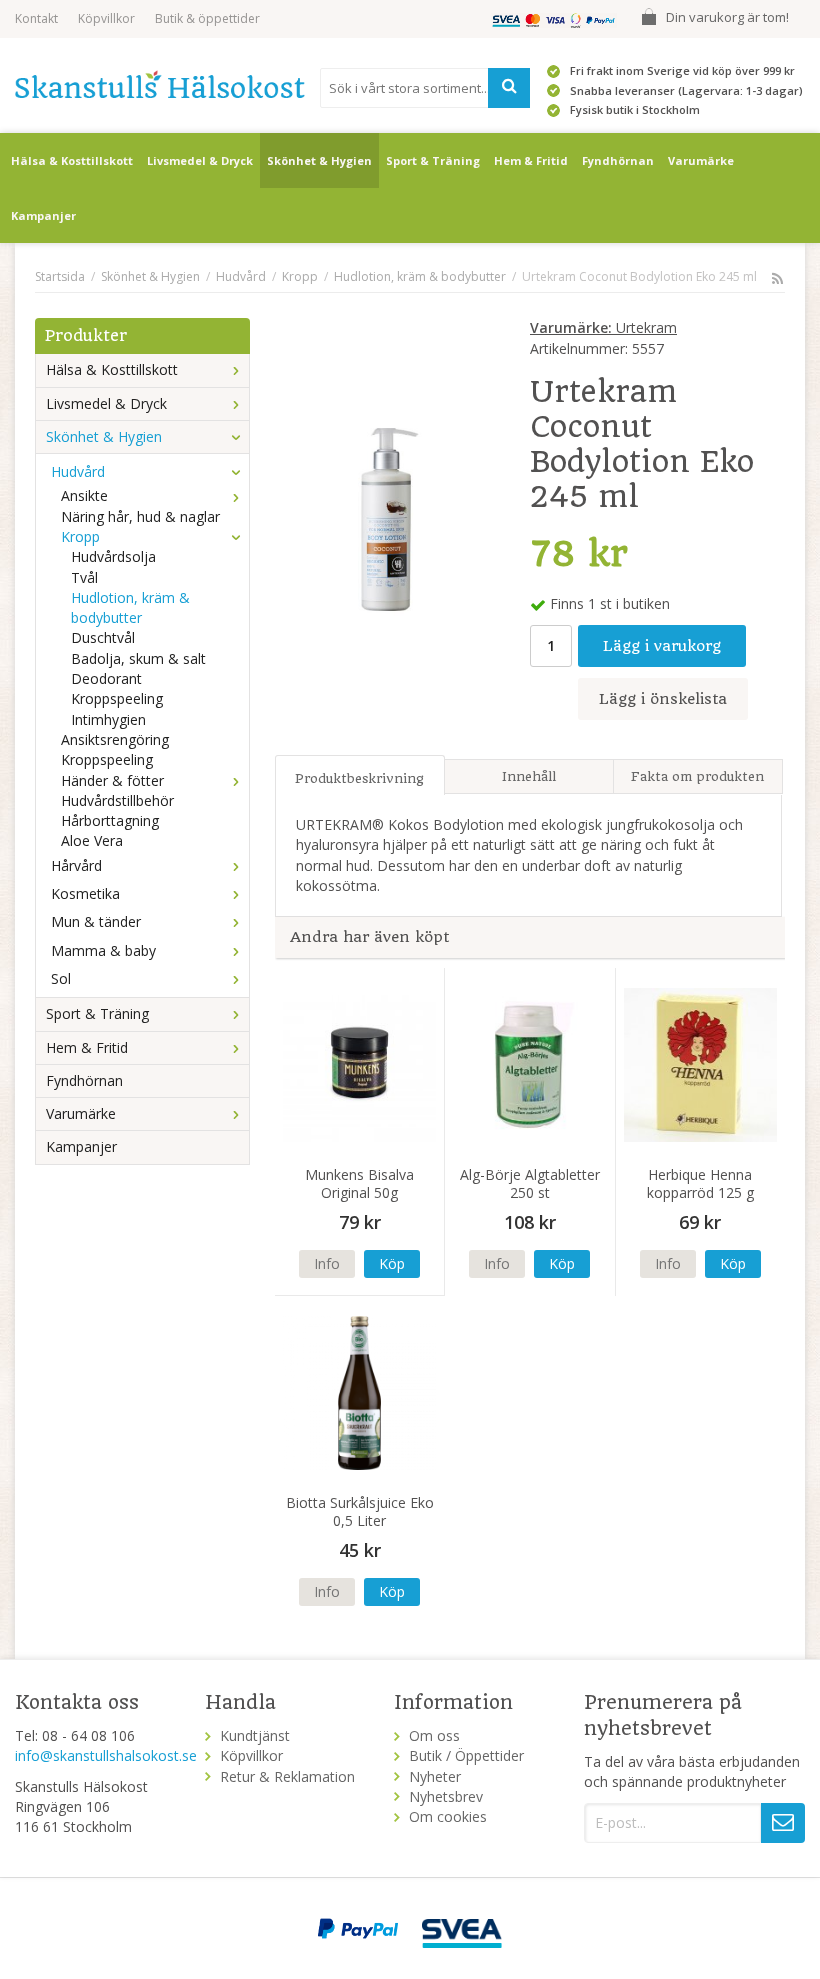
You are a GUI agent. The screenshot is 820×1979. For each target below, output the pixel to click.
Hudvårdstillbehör (117, 800)
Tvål (84, 577)
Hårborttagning (110, 820)
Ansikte (84, 495)
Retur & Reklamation (287, 1776)
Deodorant (106, 678)
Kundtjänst (255, 1735)
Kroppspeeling (117, 698)
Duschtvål (103, 637)
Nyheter (435, 1776)
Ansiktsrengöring (115, 739)
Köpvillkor (106, 18)
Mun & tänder (96, 921)
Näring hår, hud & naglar (140, 516)
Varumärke (701, 160)
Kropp (80, 536)
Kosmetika (85, 893)
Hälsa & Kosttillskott (72, 160)
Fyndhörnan (618, 160)
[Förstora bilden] (390, 517)
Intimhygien (108, 719)
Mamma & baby (103, 950)
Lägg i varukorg (662, 646)
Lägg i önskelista (663, 699)
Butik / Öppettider (466, 1755)
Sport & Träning (433, 160)
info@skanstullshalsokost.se (106, 1755)
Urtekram (603, 327)
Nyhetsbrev (446, 1796)
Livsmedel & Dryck (200, 160)
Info (327, 1263)
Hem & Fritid (531, 160)
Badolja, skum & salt (138, 658)
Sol (61, 978)
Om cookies (448, 1816)
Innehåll (529, 776)
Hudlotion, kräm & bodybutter (130, 607)
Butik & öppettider (207, 18)
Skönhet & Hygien (319, 160)
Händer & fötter (112, 780)
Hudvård (78, 471)
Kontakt (36, 18)
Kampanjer (43, 215)
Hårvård (76, 865)
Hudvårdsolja (113, 556)
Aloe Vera (92, 840)
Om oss (434, 1735)
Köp (392, 1263)
